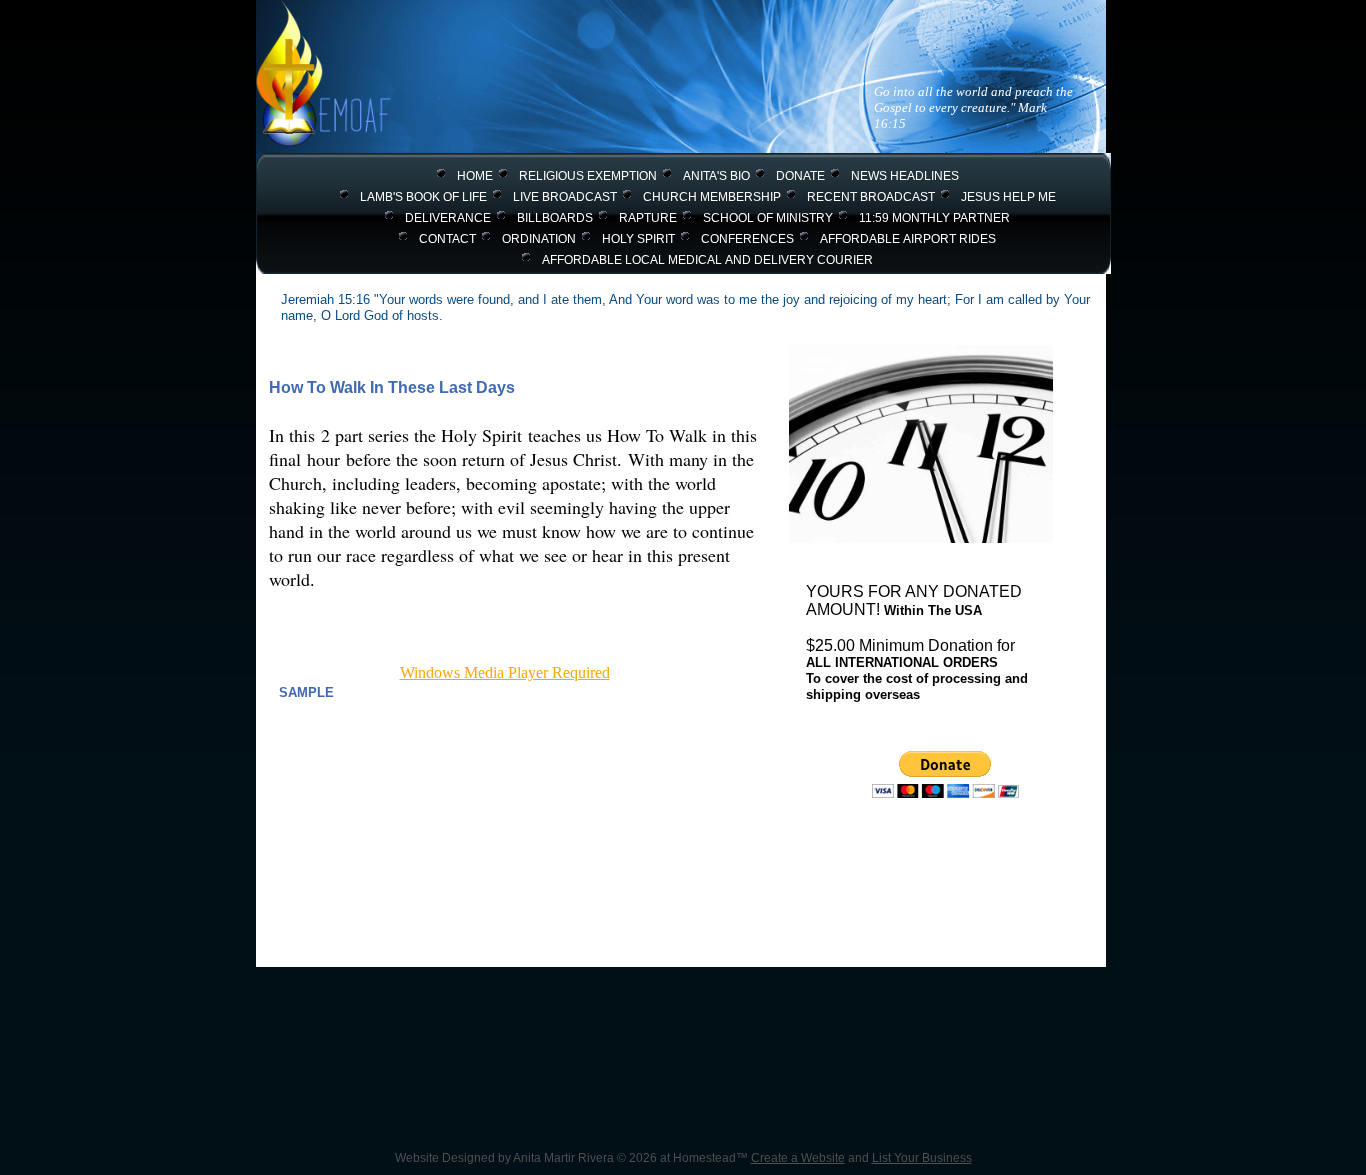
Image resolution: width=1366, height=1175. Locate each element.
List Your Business (922, 1158)
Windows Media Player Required (505, 672)
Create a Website (798, 1158)
